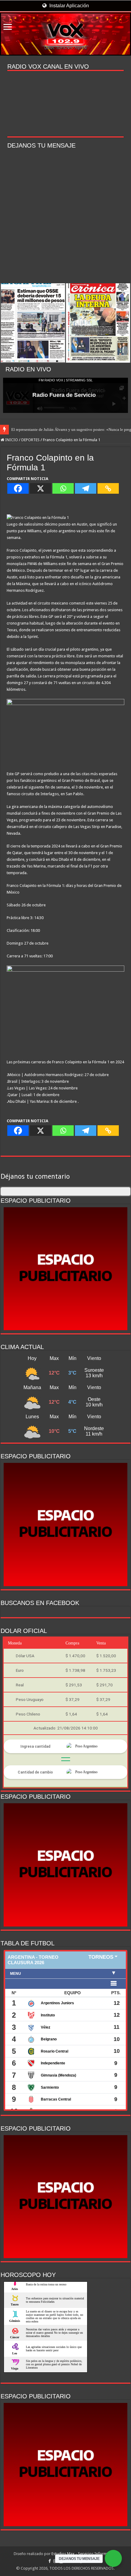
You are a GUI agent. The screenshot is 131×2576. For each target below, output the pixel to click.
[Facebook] (18, 488)
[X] (41, 488)
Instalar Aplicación (69, 6)
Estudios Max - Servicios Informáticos (84, 2554)
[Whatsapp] (63, 488)
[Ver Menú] (8, 27)
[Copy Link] (108, 488)
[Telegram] (86, 488)
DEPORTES (30, 440)
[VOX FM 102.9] (65, 34)
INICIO (11, 440)
